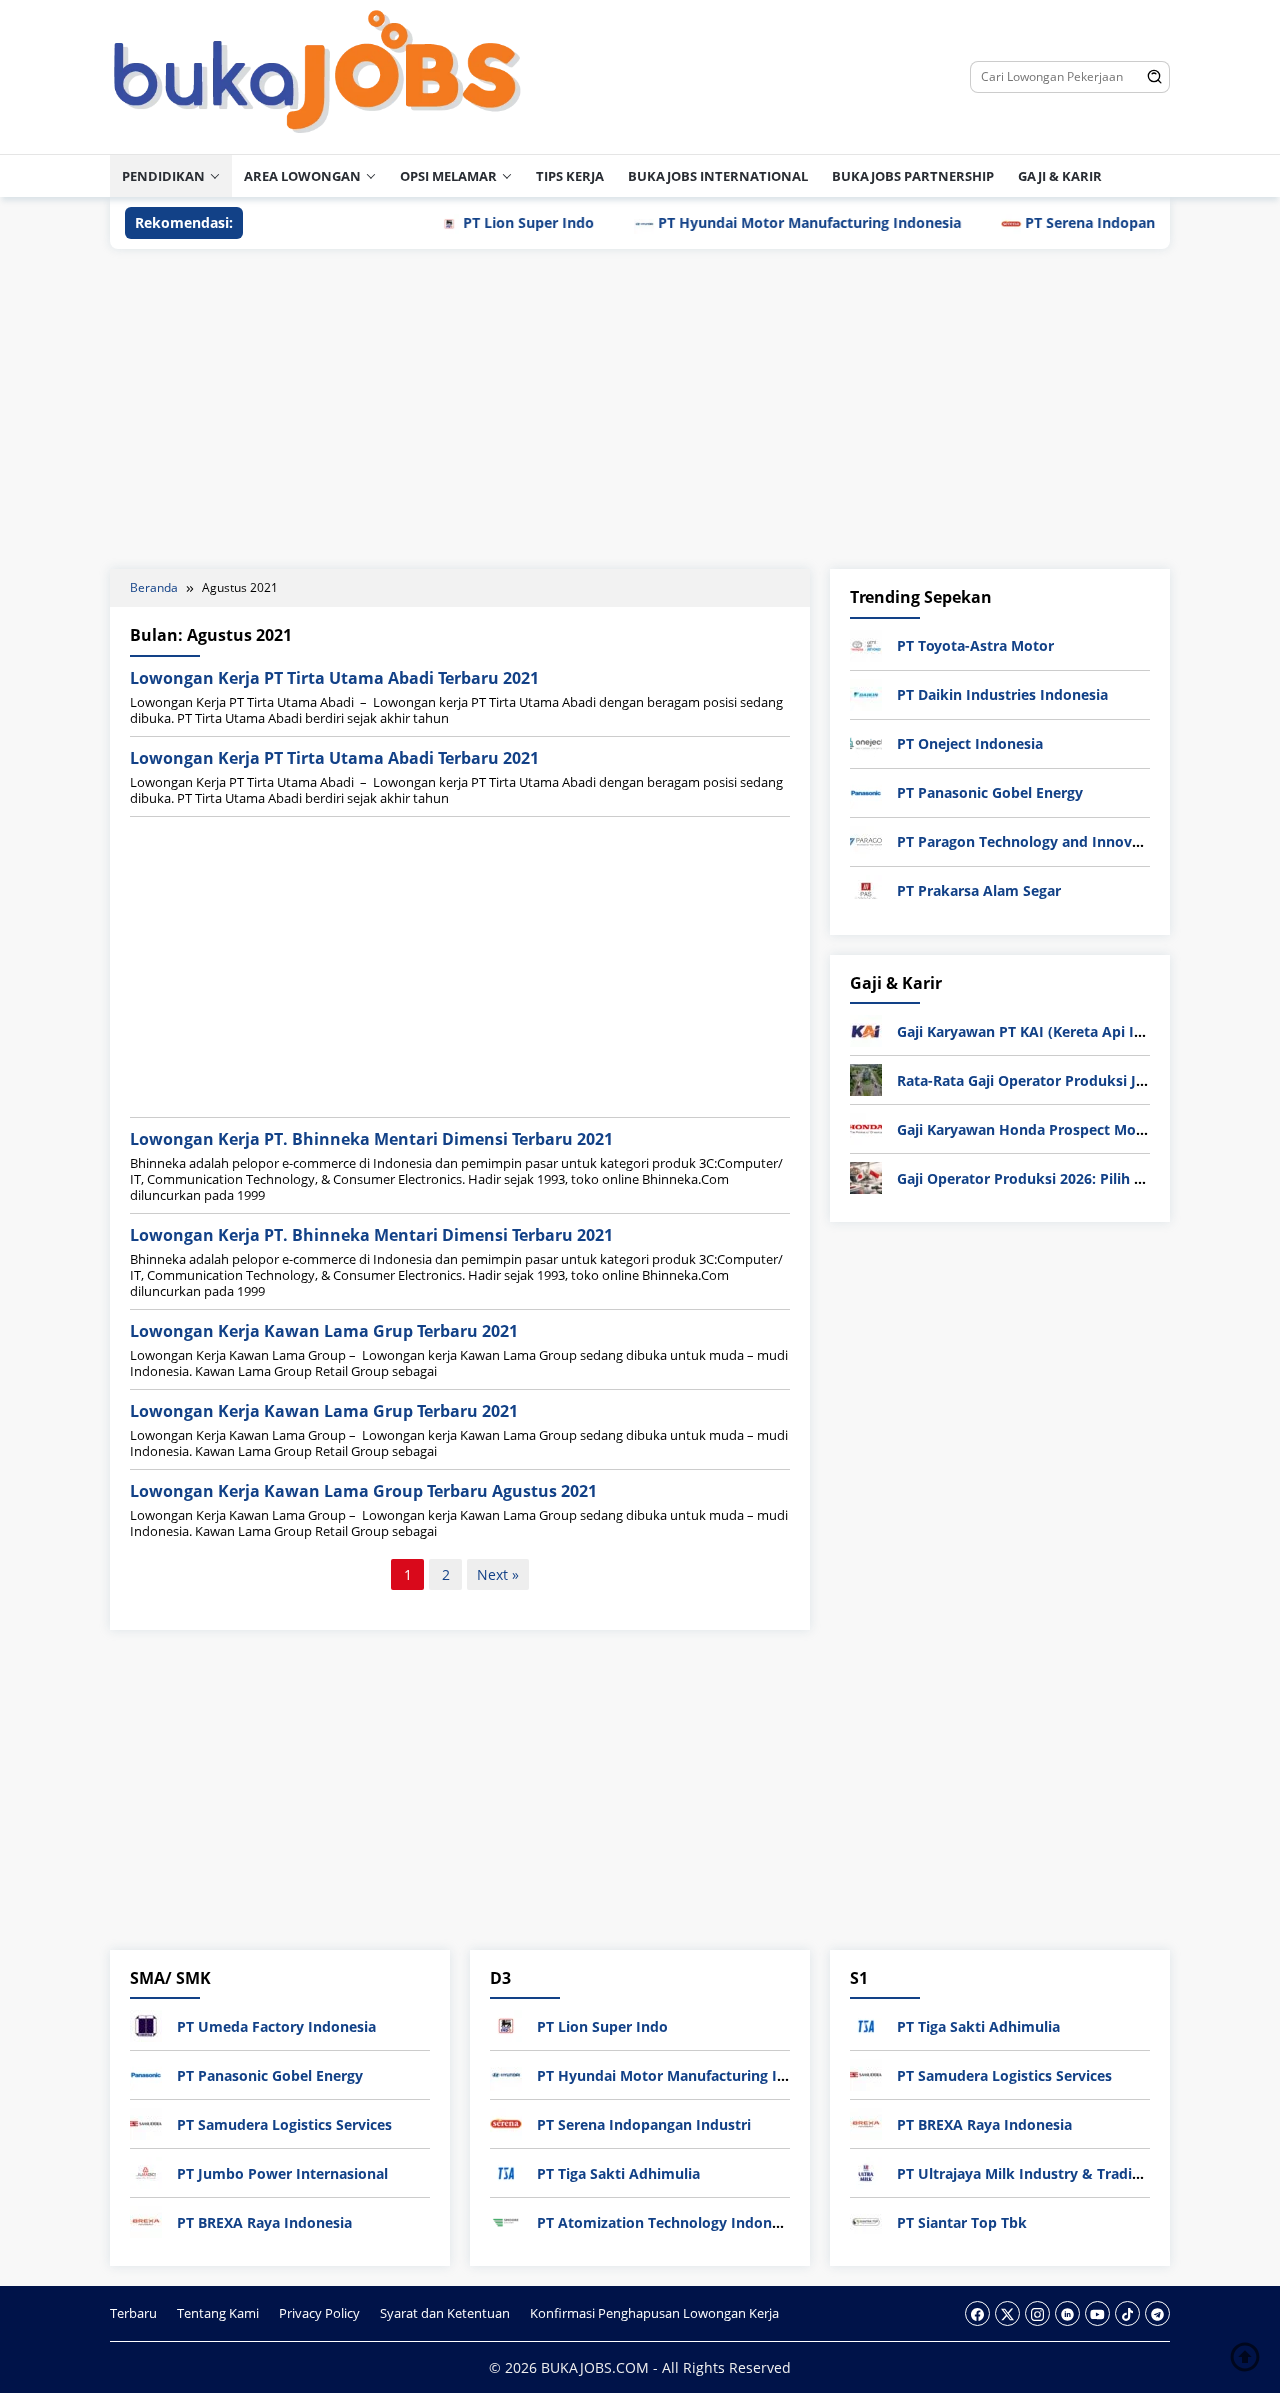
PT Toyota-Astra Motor (975, 645)
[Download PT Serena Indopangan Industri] (506, 2122)
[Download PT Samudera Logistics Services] (146, 2122)
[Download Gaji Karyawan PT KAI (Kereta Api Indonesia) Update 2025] (866, 1029)
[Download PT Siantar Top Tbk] (866, 2220)
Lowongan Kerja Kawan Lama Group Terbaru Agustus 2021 (363, 1491)
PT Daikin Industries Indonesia (1002, 694)
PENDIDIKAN (163, 176)
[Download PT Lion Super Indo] (506, 2024)
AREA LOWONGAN (302, 176)
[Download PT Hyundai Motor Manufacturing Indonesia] (506, 2073)
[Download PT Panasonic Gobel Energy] (866, 791)
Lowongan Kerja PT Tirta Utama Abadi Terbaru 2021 (334, 678)
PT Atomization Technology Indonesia (668, 2222)
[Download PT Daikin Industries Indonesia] (866, 693)
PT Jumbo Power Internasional (282, 2173)
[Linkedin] (1067, 2313)
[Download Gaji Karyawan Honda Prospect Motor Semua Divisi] (866, 1127)
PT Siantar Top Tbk (962, 2222)
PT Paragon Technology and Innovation (1032, 841)
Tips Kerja (570, 176)
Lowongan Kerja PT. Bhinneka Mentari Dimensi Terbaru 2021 (371, 1139)
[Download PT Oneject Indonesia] (866, 742)
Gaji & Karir (1060, 176)
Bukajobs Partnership (913, 176)
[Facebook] (977, 2313)
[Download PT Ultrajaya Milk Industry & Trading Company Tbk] (866, 2171)
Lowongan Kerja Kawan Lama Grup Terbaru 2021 (324, 1331)
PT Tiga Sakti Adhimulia (618, 2173)
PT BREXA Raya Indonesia (264, 2222)
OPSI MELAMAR (448, 176)
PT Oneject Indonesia (970, 743)
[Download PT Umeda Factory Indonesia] (146, 2024)
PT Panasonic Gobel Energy (990, 792)
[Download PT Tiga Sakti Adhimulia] (506, 2171)
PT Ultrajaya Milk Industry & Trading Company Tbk (1073, 2173)
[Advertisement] (640, 409)
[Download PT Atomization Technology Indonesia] (506, 2220)
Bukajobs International (718, 176)
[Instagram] (1037, 2313)
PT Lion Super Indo (481, 222)
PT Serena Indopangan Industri (1085, 222)
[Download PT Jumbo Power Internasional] (146, 2171)
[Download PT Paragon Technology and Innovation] (866, 840)
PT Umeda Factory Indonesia (276, 2026)
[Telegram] (1157, 2313)
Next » (498, 1574)
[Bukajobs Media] (317, 75)
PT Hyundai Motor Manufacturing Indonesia (762, 222)
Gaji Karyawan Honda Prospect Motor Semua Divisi (1073, 1129)
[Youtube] (1097, 2313)
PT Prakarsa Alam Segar (979, 890)
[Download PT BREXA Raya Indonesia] (146, 2220)
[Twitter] (1007, 2313)
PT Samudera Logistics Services (284, 2124)
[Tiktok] (1127, 2313)
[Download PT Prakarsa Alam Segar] (866, 889)
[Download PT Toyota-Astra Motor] (866, 644)
